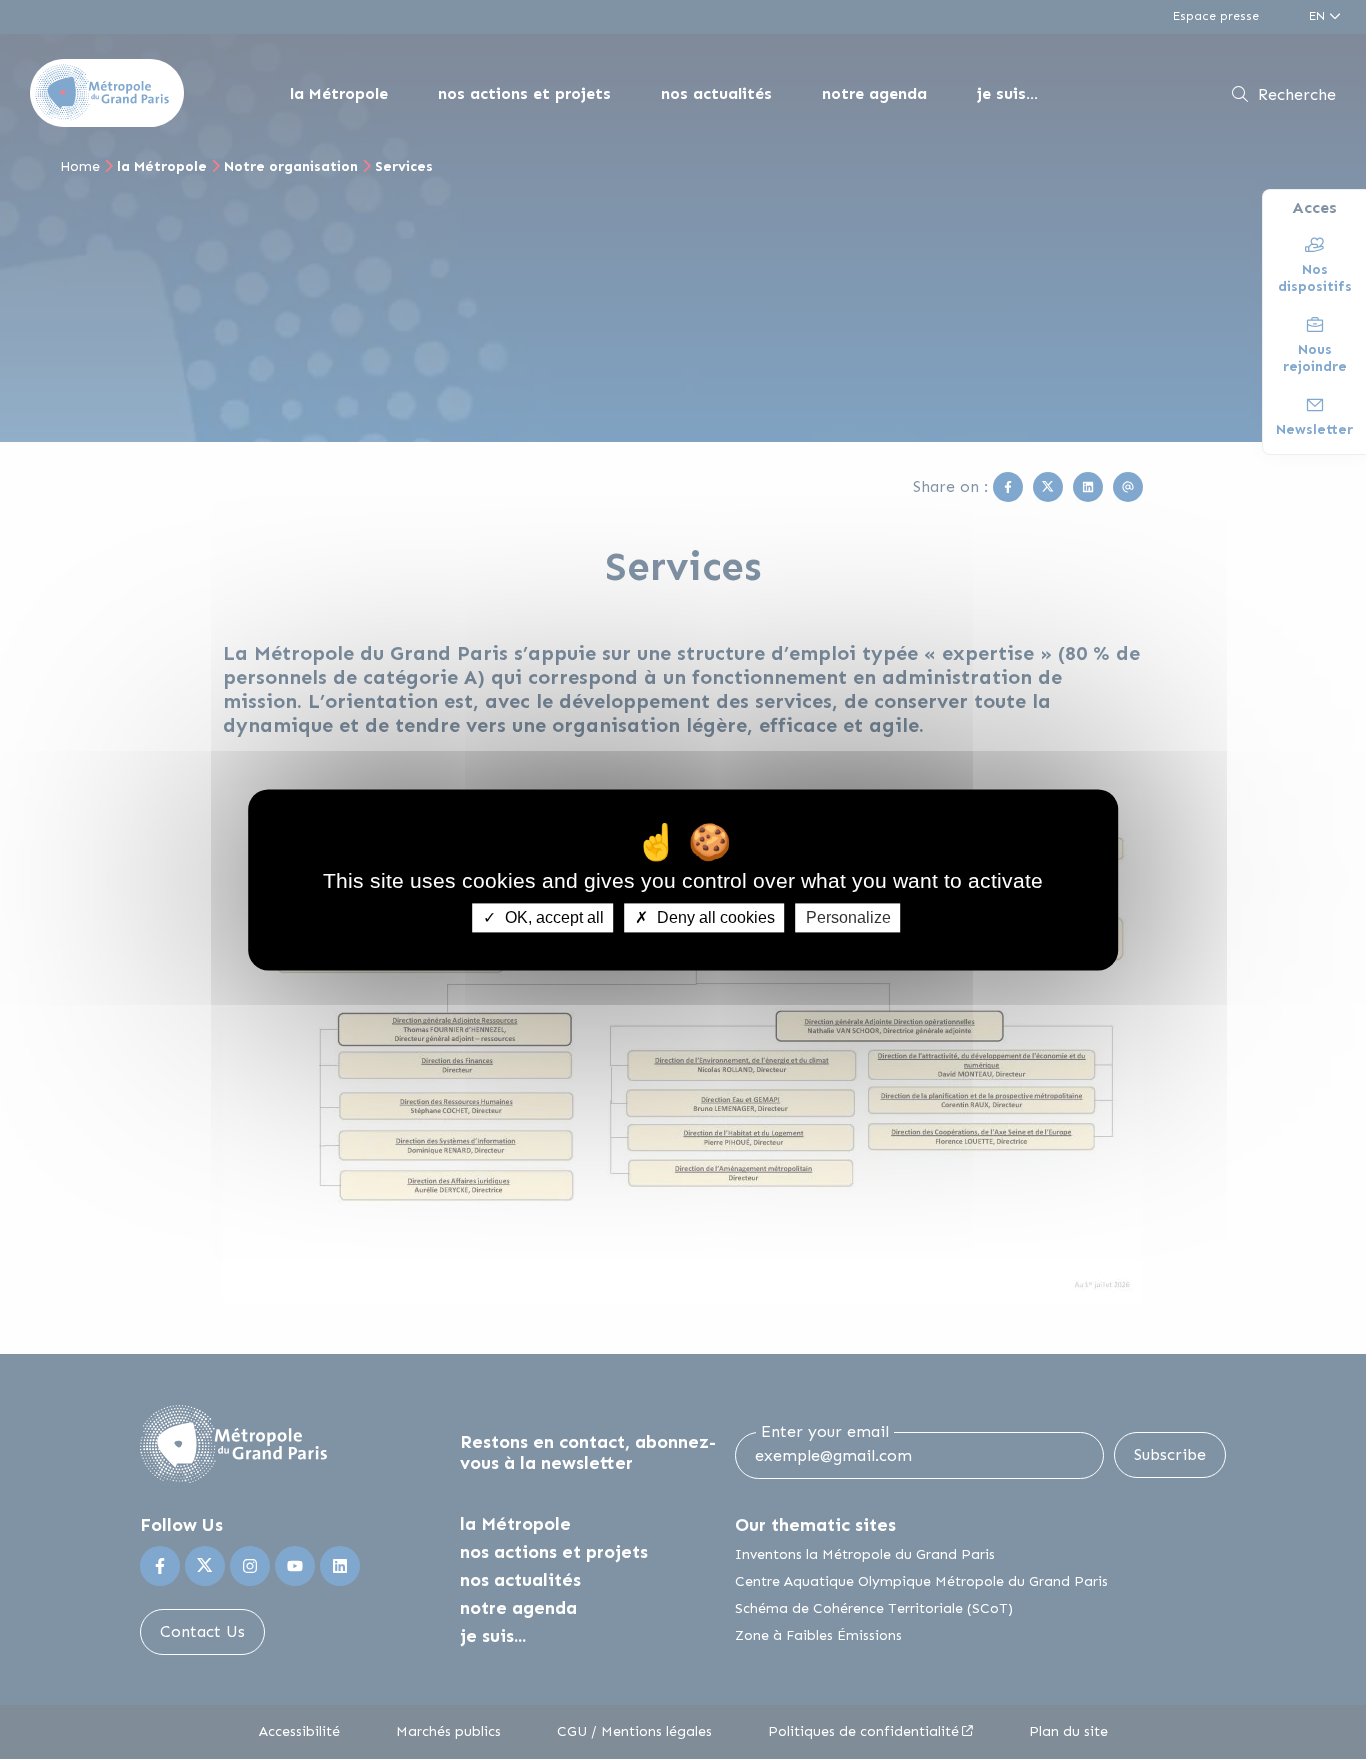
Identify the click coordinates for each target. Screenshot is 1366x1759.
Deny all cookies (714, 917)
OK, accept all (552, 917)
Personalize (848, 917)
